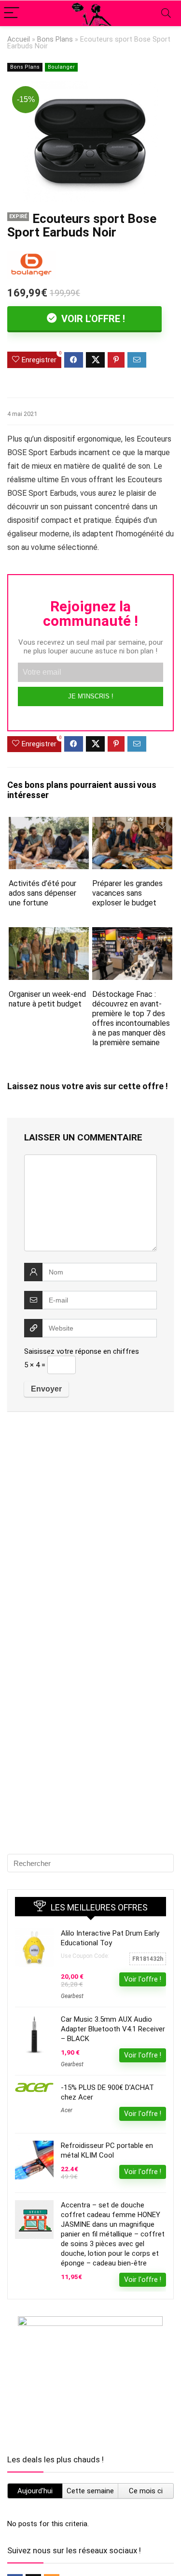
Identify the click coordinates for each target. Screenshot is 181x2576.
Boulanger (61, 67)
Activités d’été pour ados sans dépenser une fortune (42, 893)
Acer (67, 2110)
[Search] (166, 13)
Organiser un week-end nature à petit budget (47, 999)
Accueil (19, 39)
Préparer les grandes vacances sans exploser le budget (127, 893)
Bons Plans (55, 39)
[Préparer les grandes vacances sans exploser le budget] (132, 823)
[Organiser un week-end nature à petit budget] (49, 934)
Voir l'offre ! (92, 319)
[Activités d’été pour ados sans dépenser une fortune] (49, 823)
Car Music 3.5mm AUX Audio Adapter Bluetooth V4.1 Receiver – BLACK (113, 2029)
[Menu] (12, 13)
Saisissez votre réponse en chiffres (82, 1351)
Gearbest (72, 1996)
